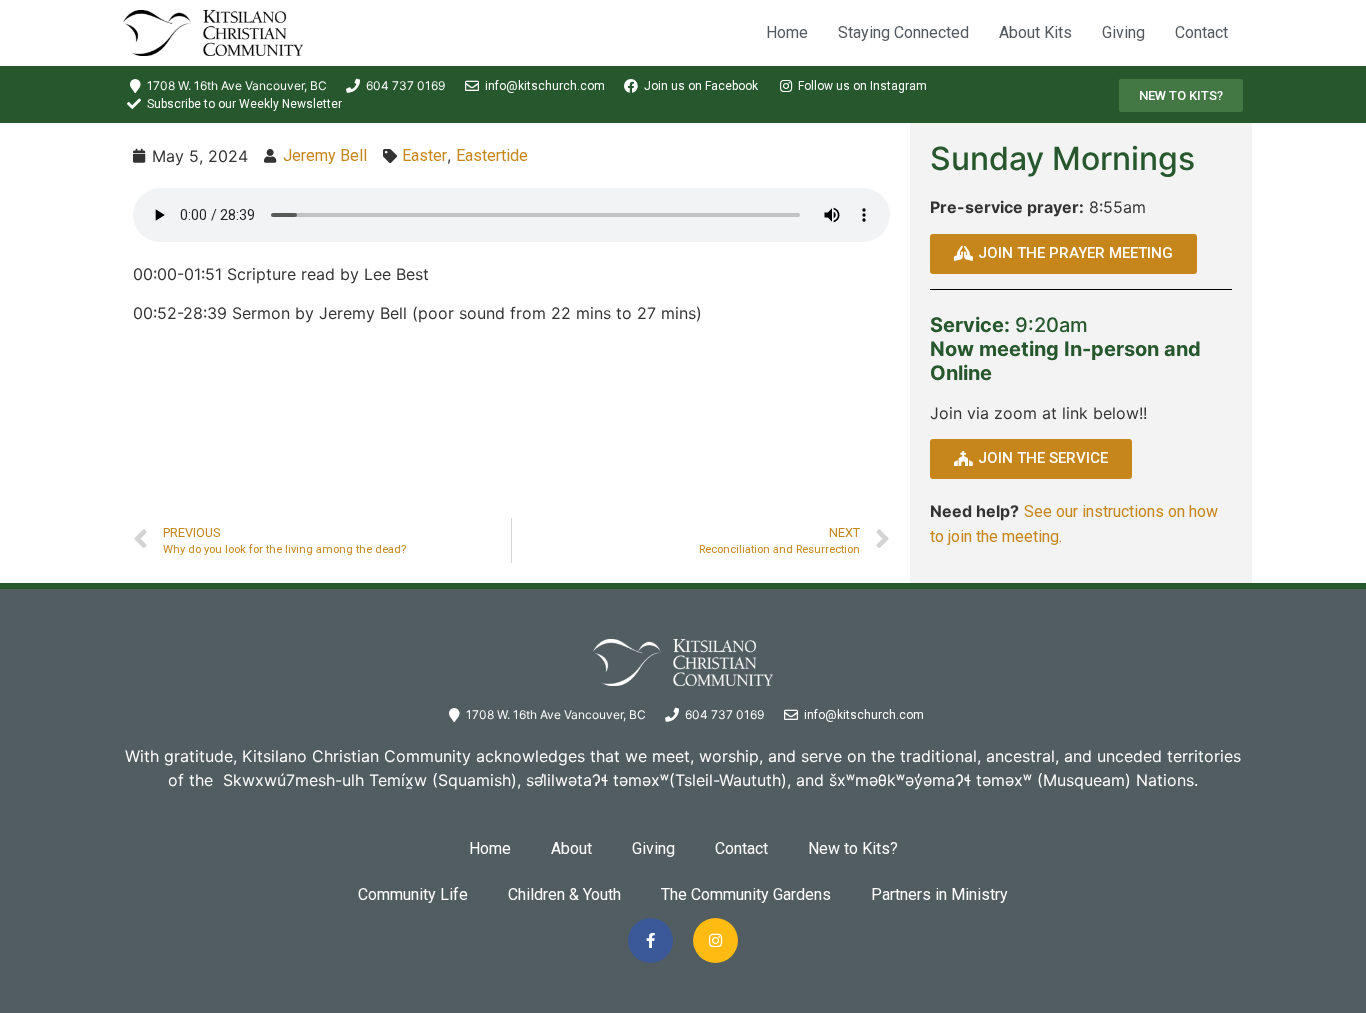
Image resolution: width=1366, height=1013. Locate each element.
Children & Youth (564, 894)
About (571, 848)
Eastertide (492, 155)
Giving (1123, 32)
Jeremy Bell (325, 155)
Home (787, 32)
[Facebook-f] (650, 940)
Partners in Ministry (939, 894)
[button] (1181, 95)
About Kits (1035, 32)
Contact (1201, 32)
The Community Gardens (746, 894)
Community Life (413, 894)
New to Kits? (853, 848)
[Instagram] (715, 940)
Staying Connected (903, 32)
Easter (424, 155)
